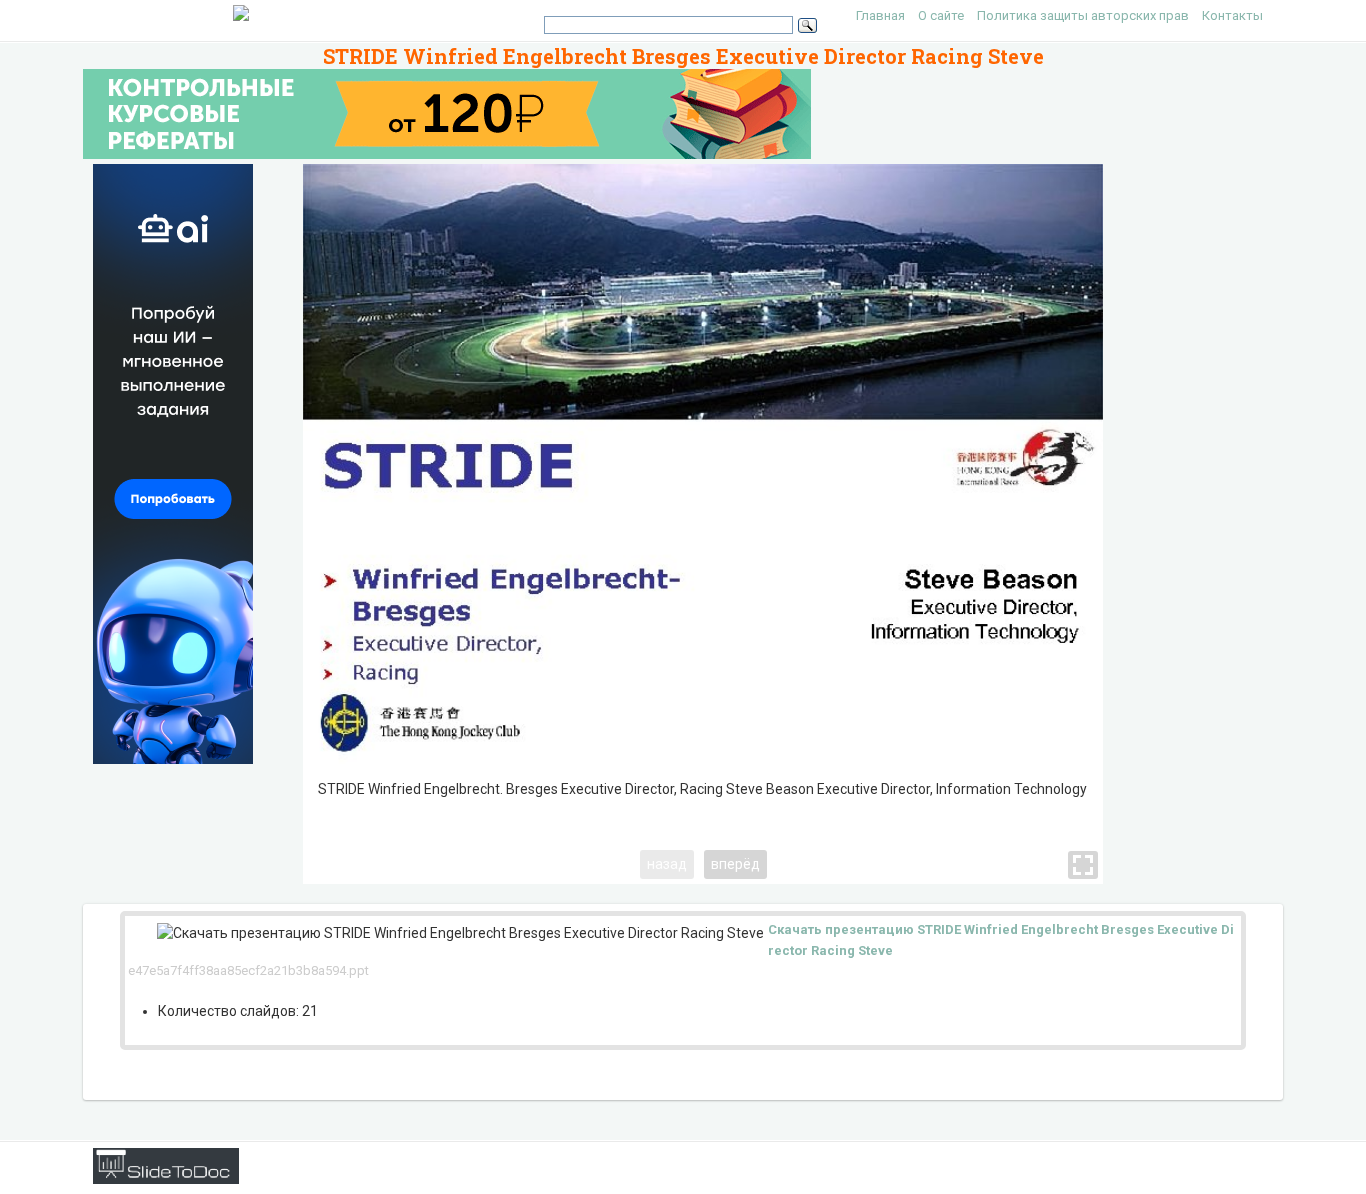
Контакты (1232, 15)
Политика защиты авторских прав (1083, 15)
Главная (880, 15)
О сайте (941, 15)
